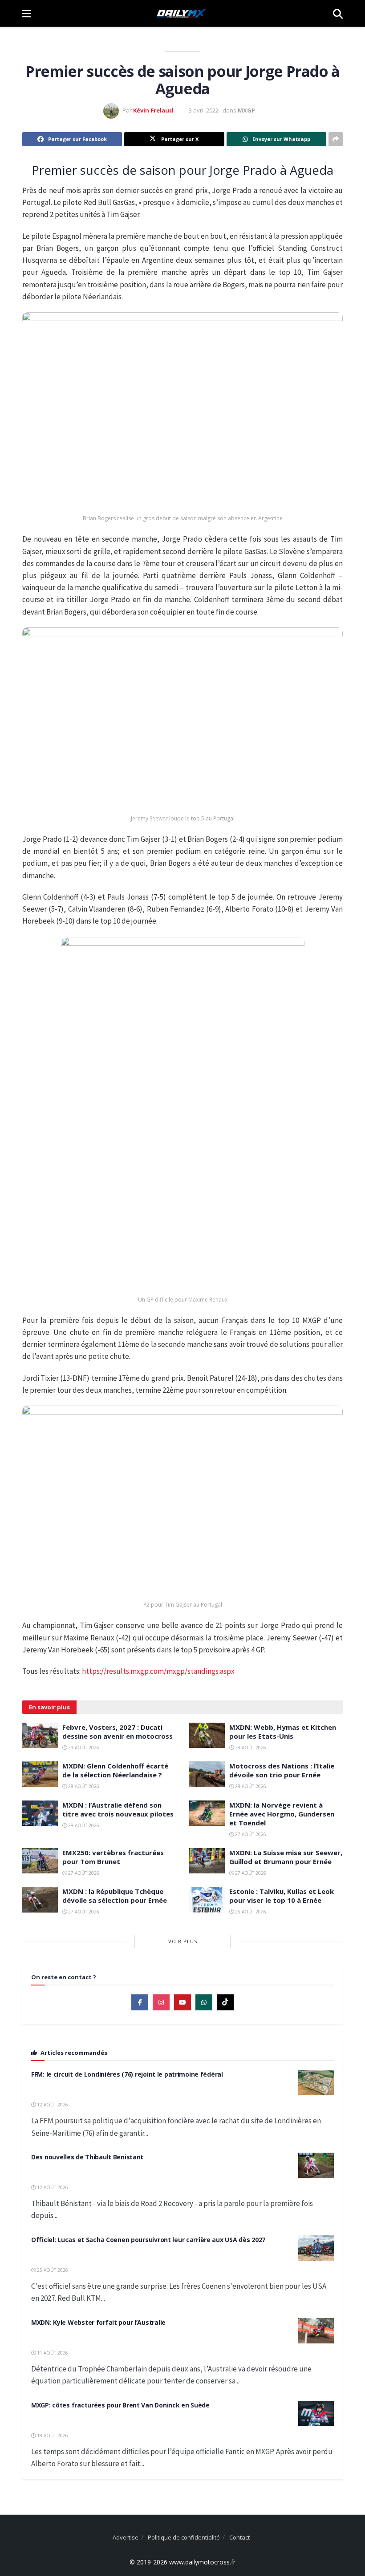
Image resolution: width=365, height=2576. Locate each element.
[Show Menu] (26, 13)
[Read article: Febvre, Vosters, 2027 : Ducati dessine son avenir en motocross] (40, 1735)
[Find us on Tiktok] (225, 2002)
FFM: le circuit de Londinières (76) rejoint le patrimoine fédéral (127, 2074)
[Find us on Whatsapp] (204, 2002)
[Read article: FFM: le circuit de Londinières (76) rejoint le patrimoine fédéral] (316, 2083)
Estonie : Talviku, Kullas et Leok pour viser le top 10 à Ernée (282, 1896)
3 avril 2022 (204, 110)
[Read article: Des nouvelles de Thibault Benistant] (316, 2165)
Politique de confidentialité (184, 2537)
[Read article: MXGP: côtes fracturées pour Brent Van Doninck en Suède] (316, 2413)
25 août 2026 (52, 2270)
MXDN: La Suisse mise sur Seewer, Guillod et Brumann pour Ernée (286, 1857)
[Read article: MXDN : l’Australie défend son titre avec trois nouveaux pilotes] (40, 1813)
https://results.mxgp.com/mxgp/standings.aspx (158, 1671)
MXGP (246, 110)
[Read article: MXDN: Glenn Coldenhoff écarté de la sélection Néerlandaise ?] (40, 1774)
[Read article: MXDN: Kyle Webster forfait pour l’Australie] (316, 2331)
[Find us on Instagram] (161, 2002)
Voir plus (183, 1941)
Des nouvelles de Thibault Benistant (87, 2157)
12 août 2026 (52, 2105)
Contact (239, 2537)
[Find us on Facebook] (140, 2002)
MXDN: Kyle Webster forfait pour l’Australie (98, 2322)
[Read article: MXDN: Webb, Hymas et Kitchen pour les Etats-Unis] (207, 1735)
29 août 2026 (83, 1748)
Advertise (126, 2537)
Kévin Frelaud (153, 110)
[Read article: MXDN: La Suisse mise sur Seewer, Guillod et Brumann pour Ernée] (207, 1861)
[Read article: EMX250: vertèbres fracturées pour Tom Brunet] (40, 1861)
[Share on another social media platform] (336, 139)
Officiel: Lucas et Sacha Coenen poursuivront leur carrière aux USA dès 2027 (148, 2240)
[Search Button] (338, 13)
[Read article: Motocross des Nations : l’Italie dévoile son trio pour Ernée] (207, 1774)
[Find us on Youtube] (182, 2002)
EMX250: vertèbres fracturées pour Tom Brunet (113, 1857)
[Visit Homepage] (182, 13)
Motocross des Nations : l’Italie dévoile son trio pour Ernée (282, 1770)
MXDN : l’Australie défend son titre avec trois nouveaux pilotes (118, 1809)
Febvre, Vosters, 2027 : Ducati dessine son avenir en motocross (118, 1732)
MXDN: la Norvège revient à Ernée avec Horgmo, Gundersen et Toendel (282, 1814)
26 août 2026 (250, 1912)
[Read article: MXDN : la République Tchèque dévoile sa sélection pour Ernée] (40, 1899)
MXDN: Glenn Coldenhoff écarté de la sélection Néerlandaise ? (115, 1770)
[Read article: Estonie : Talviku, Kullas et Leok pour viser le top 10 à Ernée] (207, 1899)
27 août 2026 (250, 1834)
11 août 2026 (52, 2353)
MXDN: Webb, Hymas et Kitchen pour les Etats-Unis (283, 1732)
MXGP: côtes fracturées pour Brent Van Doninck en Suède (120, 2405)
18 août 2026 (52, 2435)
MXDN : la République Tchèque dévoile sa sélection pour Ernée (115, 1896)
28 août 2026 (250, 1748)
